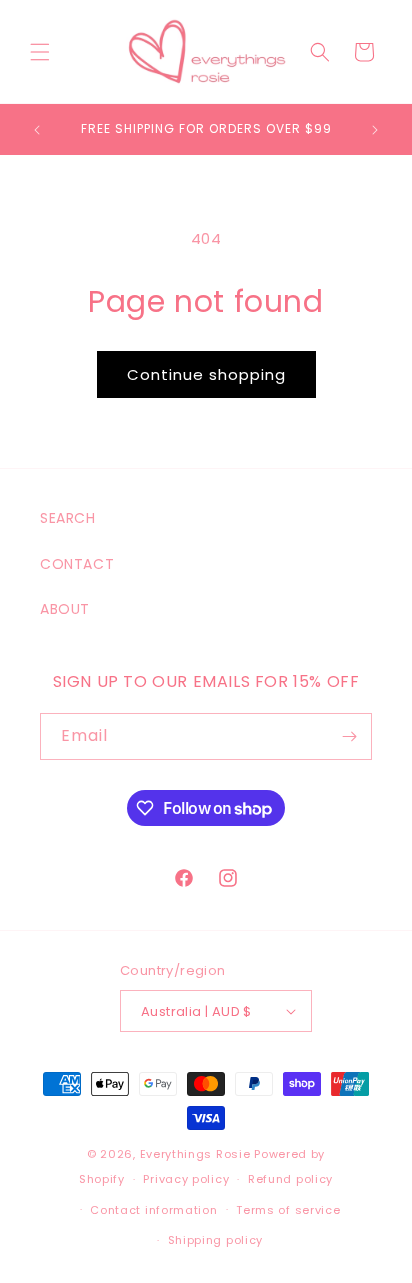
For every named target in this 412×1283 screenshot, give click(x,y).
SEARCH (68, 518)
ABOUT (65, 609)
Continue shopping (206, 374)
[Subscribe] (349, 736)
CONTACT (77, 564)
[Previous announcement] (37, 130)
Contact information (153, 1210)
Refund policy (290, 1179)
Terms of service (288, 1210)
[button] (40, 52)
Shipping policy (216, 1240)
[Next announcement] (375, 130)
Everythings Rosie (195, 1154)
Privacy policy (186, 1179)
